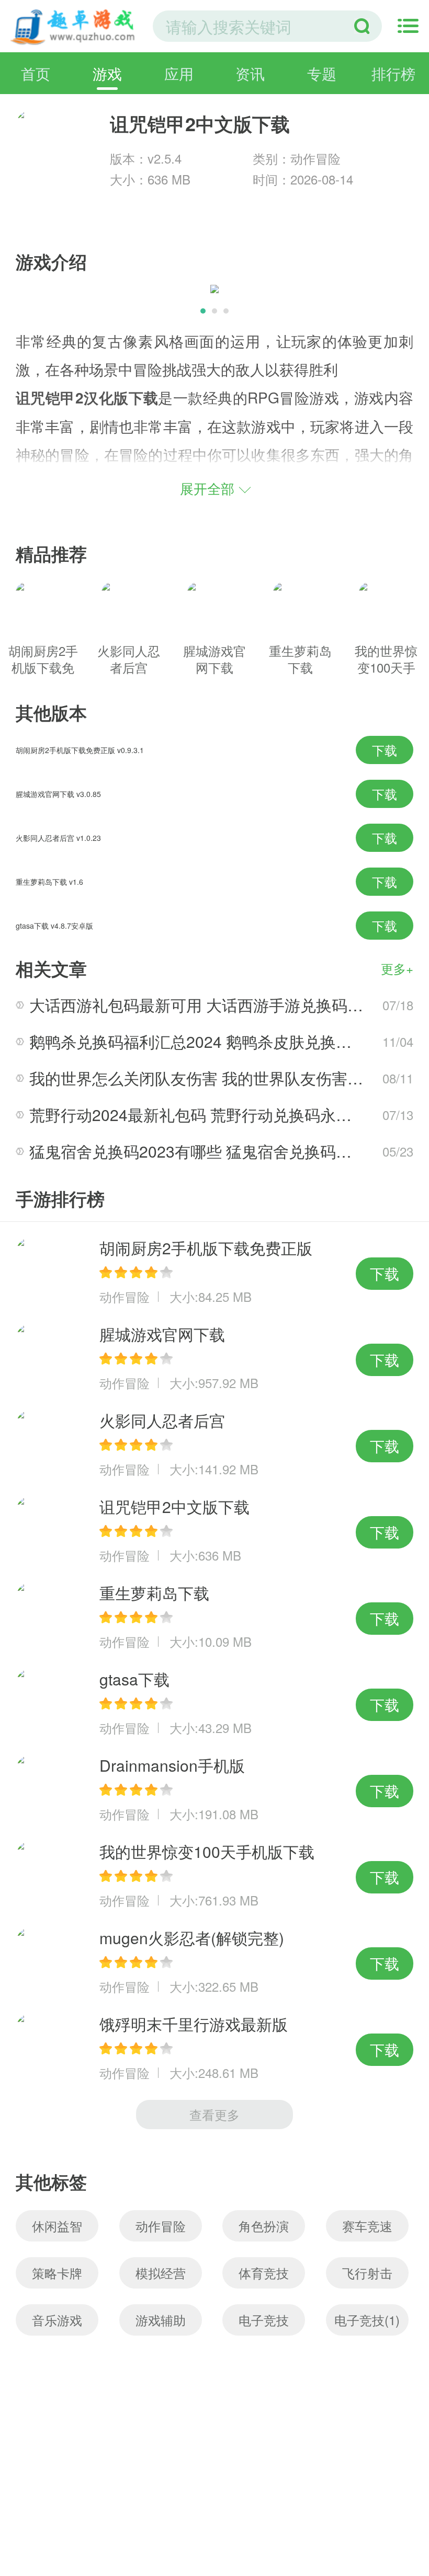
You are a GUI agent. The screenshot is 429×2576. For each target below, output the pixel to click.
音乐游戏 (57, 2320)
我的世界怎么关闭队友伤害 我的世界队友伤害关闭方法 (220, 1078)
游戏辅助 (161, 2320)
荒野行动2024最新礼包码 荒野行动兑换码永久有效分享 (222, 1114)
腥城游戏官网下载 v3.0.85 (58, 794)
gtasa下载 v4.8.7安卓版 (54, 926)
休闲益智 (57, 2226)
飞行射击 (367, 2273)
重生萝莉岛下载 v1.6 (49, 882)
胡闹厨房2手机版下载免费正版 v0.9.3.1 (80, 750)
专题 (322, 73)
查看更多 (214, 2114)
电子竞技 (264, 2320)
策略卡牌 (57, 2273)
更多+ (397, 968)
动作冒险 (161, 2226)
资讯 (250, 73)
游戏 (107, 73)
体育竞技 (264, 2273)
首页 (36, 73)
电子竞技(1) (367, 2320)
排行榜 (393, 73)
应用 (179, 73)
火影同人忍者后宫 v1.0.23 (58, 838)
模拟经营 (161, 2273)
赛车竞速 (367, 2226)
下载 (385, 750)
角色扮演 (264, 2226)
